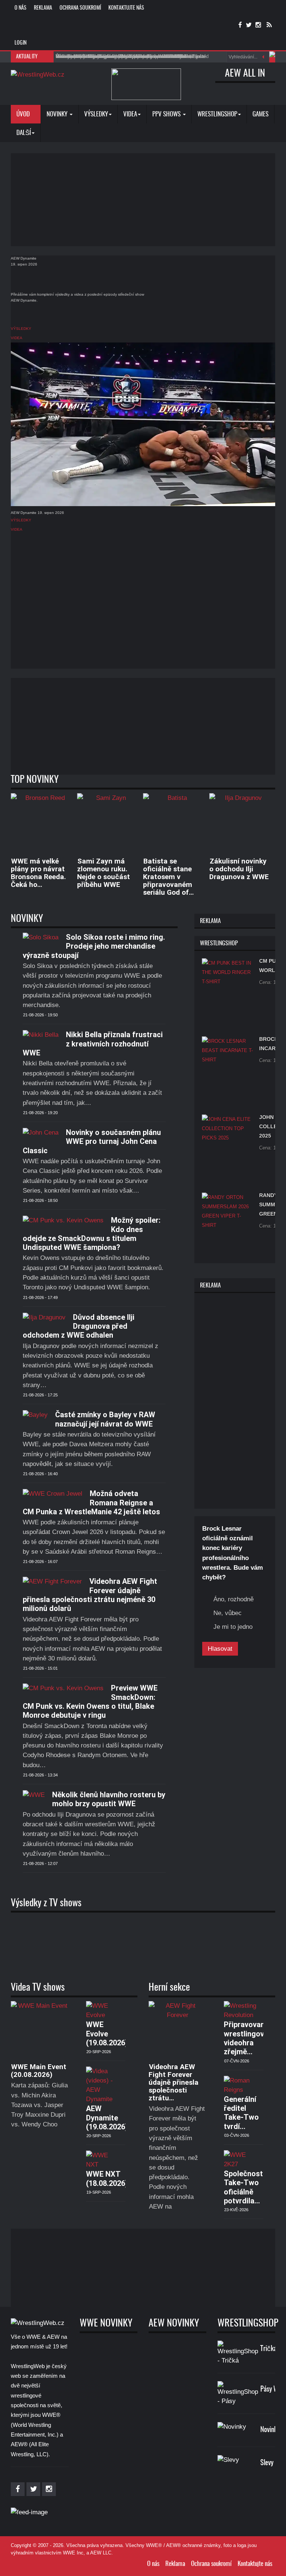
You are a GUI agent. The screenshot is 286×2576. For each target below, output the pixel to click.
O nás (20, 8)
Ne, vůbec (228, 1613)
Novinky (58, 114)
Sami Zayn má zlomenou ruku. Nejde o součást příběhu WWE (104, 873)
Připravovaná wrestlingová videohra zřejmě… (246, 2038)
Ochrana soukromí (80, 8)
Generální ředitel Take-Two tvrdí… (241, 2113)
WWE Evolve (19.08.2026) (107, 2034)
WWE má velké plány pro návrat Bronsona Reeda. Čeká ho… (38, 873)
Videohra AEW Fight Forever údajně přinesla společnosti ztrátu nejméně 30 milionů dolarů (90, 1595)
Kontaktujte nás (126, 8)
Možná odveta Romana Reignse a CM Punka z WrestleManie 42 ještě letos (91, 1503)
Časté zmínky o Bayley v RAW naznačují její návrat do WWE (105, 1419)
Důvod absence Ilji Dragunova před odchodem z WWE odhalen (79, 1326)
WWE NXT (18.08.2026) (107, 2178)
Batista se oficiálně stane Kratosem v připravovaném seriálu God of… (168, 877)
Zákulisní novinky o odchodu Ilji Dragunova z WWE (239, 869)
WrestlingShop (217, 114)
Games (260, 114)
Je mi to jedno (233, 1627)
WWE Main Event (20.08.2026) (39, 2071)
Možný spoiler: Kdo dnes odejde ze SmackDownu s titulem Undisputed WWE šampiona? (92, 1234)
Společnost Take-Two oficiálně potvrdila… (243, 2187)
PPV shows (167, 114)
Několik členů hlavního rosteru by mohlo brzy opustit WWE (109, 1799)
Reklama (43, 8)
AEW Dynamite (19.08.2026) (107, 2118)
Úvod (24, 114)
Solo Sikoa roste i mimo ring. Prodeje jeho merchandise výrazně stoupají (94, 946)
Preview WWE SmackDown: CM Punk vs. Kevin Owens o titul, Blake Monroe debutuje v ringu (90, 1702)
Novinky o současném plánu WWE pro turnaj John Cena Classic (92, 1141)
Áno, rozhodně (233, 1599)
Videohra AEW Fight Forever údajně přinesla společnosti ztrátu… (174, 2082)
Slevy (267, 2463)
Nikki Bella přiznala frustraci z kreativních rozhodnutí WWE (93, 1044)
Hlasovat (220, 1649)
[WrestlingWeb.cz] (38, 74)
